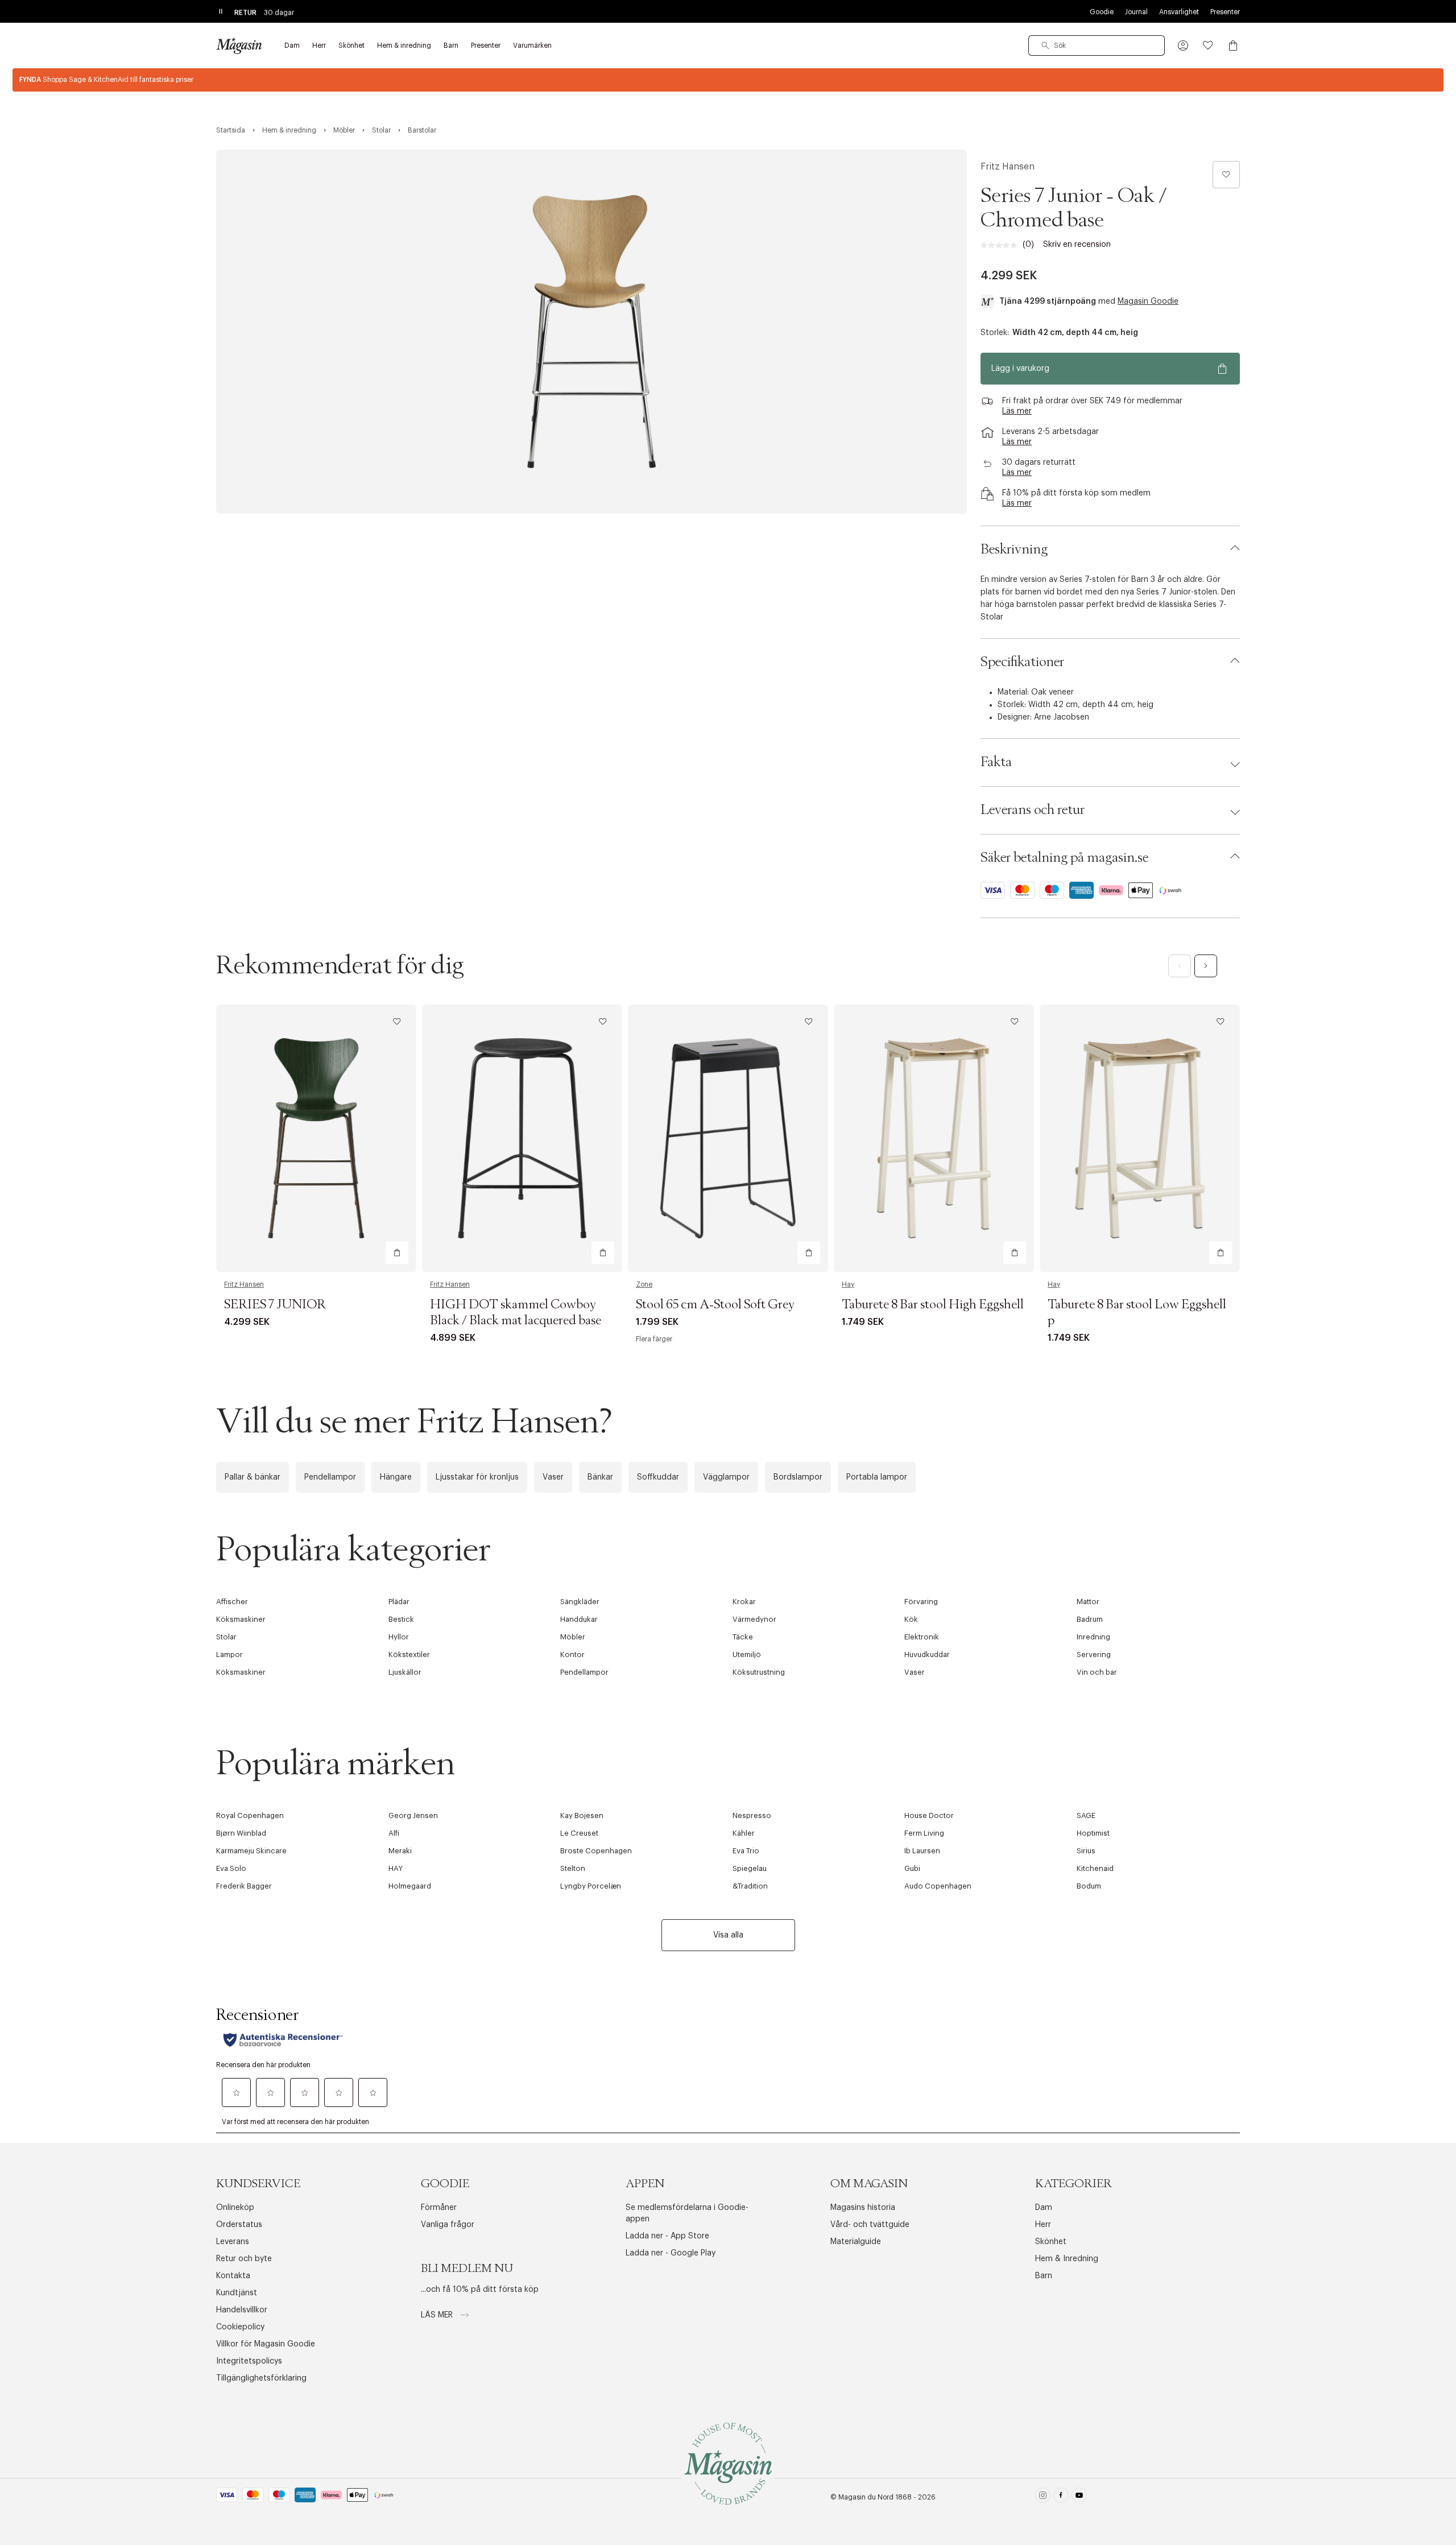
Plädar (399, 1602)
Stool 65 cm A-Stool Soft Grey (715, 1305)
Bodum (1089, 1886)
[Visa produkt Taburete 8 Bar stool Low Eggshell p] (1140, 1138)
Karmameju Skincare (251, 1851)
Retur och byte (244, 2259)
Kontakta (233, 2276)
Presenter (1225, 12)
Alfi (394, 1833)
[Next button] (1206, 966)
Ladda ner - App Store (667, 2236)
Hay (848, 1284)
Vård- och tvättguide (870, 2225)
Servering (1094, 1654)
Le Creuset (579, 1833)
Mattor (1088, 1602)
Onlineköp (235, 2208)
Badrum (1090, 1619)
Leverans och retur (1033, 810)
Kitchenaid (1095, 1868)
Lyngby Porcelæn (591, 1886)
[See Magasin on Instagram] (1043, 2498)
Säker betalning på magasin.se (1064, 858)
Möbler (573, 1637)
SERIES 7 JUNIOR (275, 1305)
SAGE (1086, 1815)
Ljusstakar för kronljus (477, 1477)
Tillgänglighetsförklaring (261, 2378)
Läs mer (438, 2315)
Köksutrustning (759, 1672)
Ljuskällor (405, 1672)
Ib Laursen (922, 1851)
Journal (1136, 12)
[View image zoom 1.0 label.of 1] (591, 332)
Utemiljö (747, 1654)
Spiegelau (750, 1868)
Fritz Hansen (1008, 167)
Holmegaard (410, 1886)
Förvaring (921, 1602)
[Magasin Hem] (239, 46)
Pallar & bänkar (253, 1477)
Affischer (232, 1602)
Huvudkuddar (927, 1654)
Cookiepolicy (240, 2327)
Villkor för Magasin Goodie (266, 2344)
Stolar (226, 1637)
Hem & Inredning (1067, 2259)
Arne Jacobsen (1062, 717)
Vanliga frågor (448, 2225)
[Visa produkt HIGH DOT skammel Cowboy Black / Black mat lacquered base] (522, 1138)
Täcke (743, 1637)
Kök (911, 1619)
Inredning (1093, 1637)
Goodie (1102, 12)
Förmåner (439, 2208)
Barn (1044, 2276)
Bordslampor (798, 1477)
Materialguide (856, 2242)
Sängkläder (580, 1602)
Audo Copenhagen (938, 1886)
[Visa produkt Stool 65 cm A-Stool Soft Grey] (728, 1138)
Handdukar (579, 1619)
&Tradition (750, 1886)
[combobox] (1097, 46)
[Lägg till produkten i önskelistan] (1226, 175)
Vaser (553, 1477)
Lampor (229, 1654)
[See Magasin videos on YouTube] (1079, 2498)
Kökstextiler (409, 1654)
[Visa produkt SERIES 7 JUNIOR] (316, 1138)
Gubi (912, 1868)
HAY (396, 1868)
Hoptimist (1093, 1833)
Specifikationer (1022, 662)
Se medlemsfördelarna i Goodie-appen (687, 2213)
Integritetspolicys (249, 2361)
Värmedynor (754, 1619)
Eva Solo (231, 1868)
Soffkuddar (658, 1477)
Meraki (400, 1851)
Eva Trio (746, 1851)
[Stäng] (907, 1395)
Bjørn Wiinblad (241, 1833)
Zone (644, 1284)
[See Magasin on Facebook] (1061, 2498)
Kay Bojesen (582, 1815)
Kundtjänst (237, 2293)
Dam (1044, 2208)
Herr (1043, 2225)
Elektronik (922, 1637)
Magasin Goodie (1148, 301)
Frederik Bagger (244, 1886)
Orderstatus (239, 2225)
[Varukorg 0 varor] (1233, 46)
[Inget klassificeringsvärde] (1002, 245)
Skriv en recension (1077, 245)
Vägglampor (726, 1477)
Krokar (744, 1602)
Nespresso (752, 1815)
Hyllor (399, 1637)
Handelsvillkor (242, 2310)
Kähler (744, 1833)
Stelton (573, 1868)
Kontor (572, 1654)
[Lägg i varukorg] (397, 1253)
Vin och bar (1097, 1672)
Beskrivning (1014, 550)
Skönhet (1051, 2242)
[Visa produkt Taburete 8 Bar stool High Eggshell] (934, 1138)
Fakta (996, 762)
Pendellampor (330, 1477)
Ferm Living (924, 1833)
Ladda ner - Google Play (671, 2253)
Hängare (396, 1477)
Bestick (401, 1619)
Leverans (233, 2242)
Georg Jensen (413, 1815)
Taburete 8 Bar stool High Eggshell (933, 1305)
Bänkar (600, 1477)
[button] (1183, 46)
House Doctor (929, 1815)
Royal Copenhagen (250, 1815)
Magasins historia (863, 2208)
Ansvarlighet (1179, 12)
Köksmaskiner (241, 1619)
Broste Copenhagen (596, 1851)
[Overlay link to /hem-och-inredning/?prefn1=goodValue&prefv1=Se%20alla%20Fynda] (728, 80)
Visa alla (728, 1935)
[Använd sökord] (1045, 46)
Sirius (1086, 1851)
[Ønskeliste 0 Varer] (1208, 46)
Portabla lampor (877, 1477)
